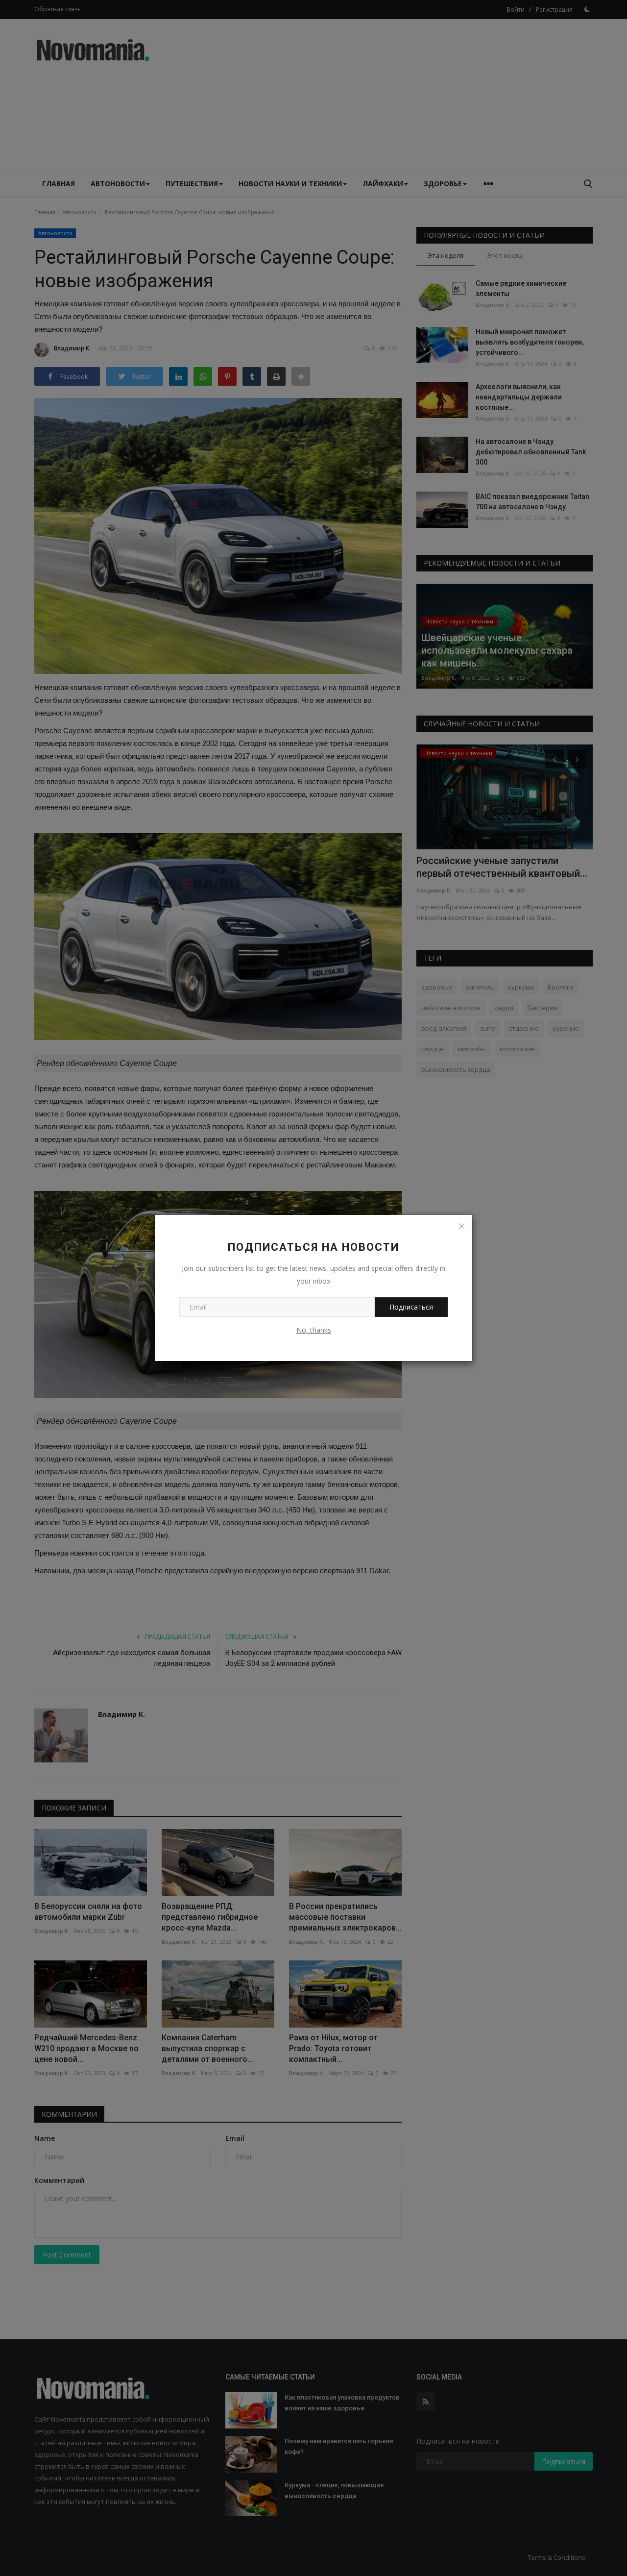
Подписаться (411, 1307)
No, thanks (314, 1330)
